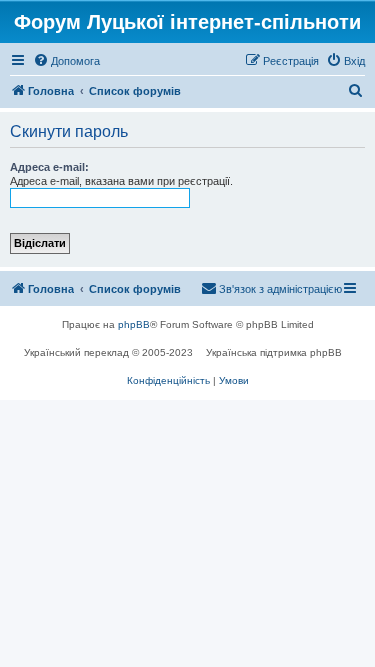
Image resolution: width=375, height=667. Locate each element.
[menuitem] (66, 61)
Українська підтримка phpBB (274, 352)
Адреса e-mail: (49, 167)
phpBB (134, 324)
